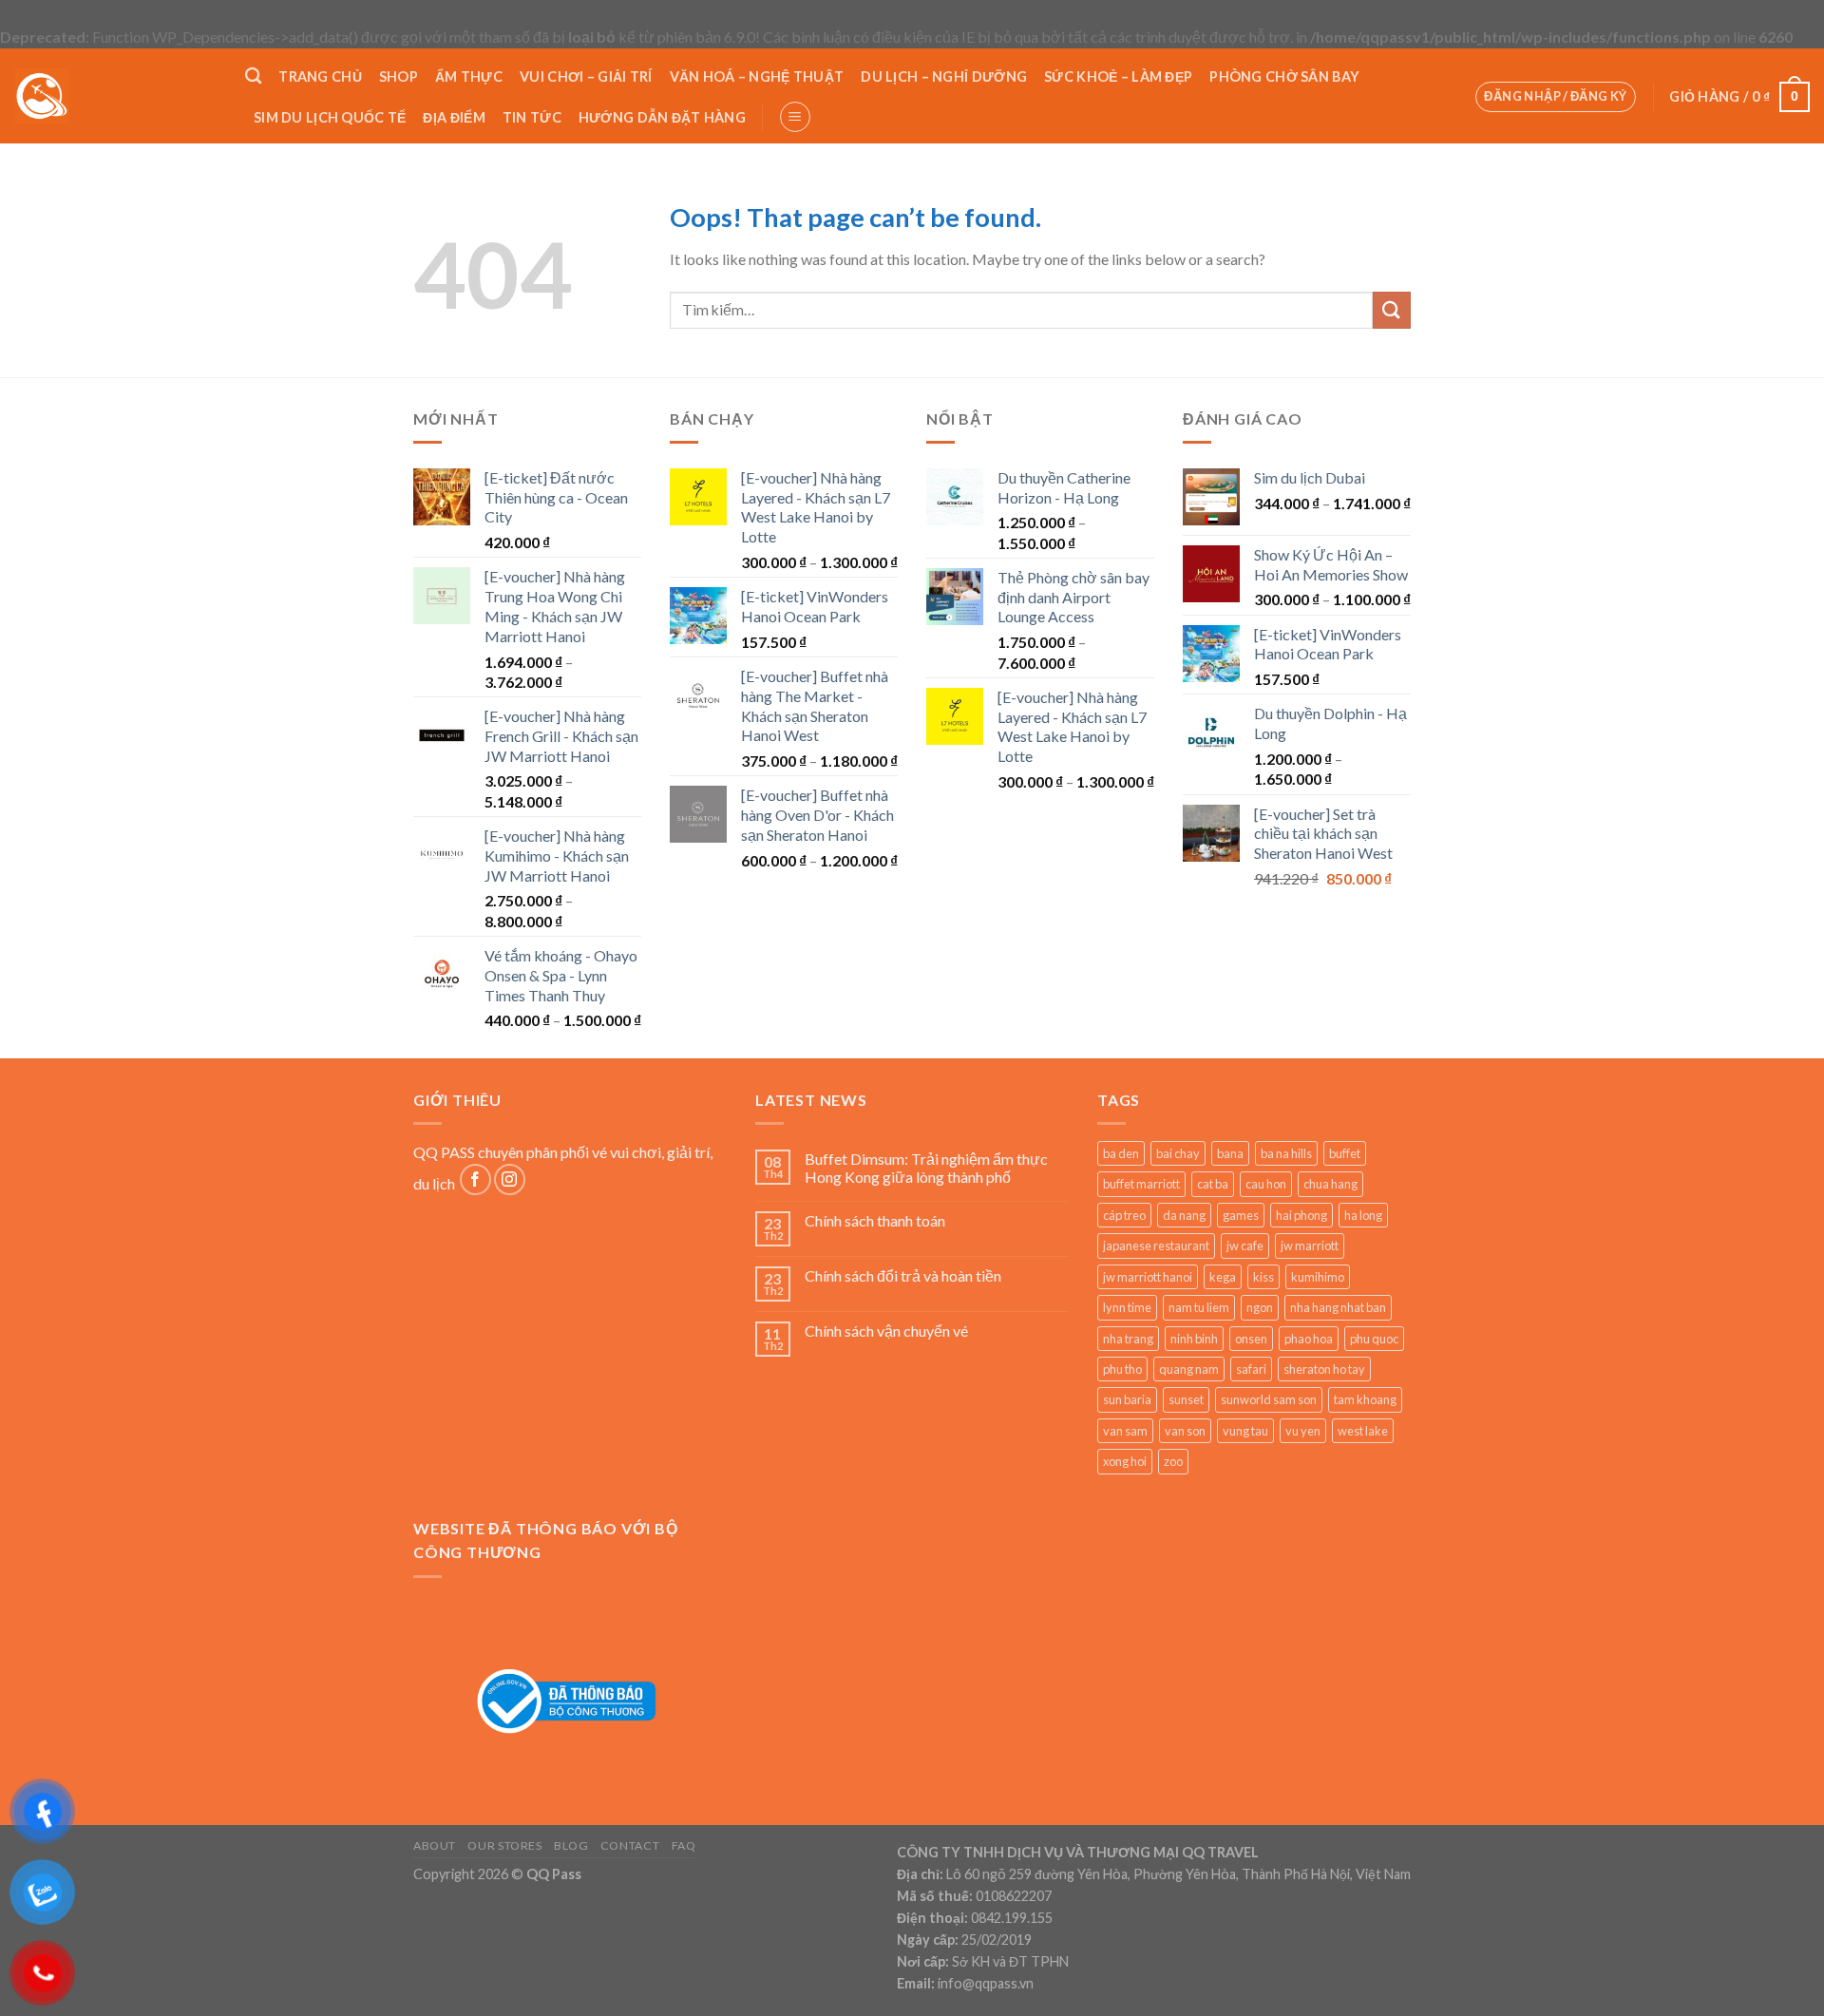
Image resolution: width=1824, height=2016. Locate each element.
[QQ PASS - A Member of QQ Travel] (115, 96)
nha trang (1128, 1339)
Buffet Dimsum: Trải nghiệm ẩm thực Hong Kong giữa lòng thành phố (926, 1168)
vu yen (1303, 1431)
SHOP (399, 76)
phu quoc (1374, 1339)
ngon (1260, 1307)
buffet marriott (1141, 1184)
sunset (1186, 1399)
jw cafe (1245, 1246)
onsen (1251, 1339)
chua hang (1330, 1184)
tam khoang (1365, 1399)
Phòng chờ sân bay (1284, 76)
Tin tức (532, 117)
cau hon (1266, 1184)
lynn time (1127, 1307)
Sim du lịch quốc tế (330, 117)
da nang (1184, 1215)
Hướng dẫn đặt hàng (662, 117)
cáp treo (1124, 1215)
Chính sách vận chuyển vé (886, 1331)
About (435, 1845)
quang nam (1189, 1369)
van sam (1125, 1431)
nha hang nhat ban (1338, 1307)
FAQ (684, 1845)
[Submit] (1392, 310)
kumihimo (1318, 1277)
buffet (1345, 1153)
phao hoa (1309, 1339)
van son (1185, 1431)
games (1241, 1215)
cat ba (1213, 1184)
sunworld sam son (1269, 1399)
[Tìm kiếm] (253, 76)
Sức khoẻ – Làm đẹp (1118, 76)
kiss (1263, 1277)
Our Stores (504, 1845)
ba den (1121, 1153)
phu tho (1122, 1369)
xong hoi (1125, 1461)
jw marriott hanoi (1148, 1277)
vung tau (1245, 1431)
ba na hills (1286, 1153)
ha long (1363, 1215)
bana (1230, 1153)
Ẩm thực (469, 76)
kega (1223, 1277)
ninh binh (1194, 1339)
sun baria (1127, 1399)
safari (1251, 1369)
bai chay (1178, 1153)
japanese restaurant (1156, 1246)
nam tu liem (1199, 1307)
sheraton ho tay (1324, 1369)
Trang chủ (320, 76)
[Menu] (795, 117)
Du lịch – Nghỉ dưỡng (944, 76)
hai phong (1301, 1215)
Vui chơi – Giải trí (586, 76)
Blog (571, 1845)
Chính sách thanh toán (875, 1220)
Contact (630, 1845)
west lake (1363, 1431)
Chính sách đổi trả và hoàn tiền (903, 1275)
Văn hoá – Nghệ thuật (757, 76)
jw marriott (1310, 1246)
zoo (1173, 1461)
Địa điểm (454, 117)
